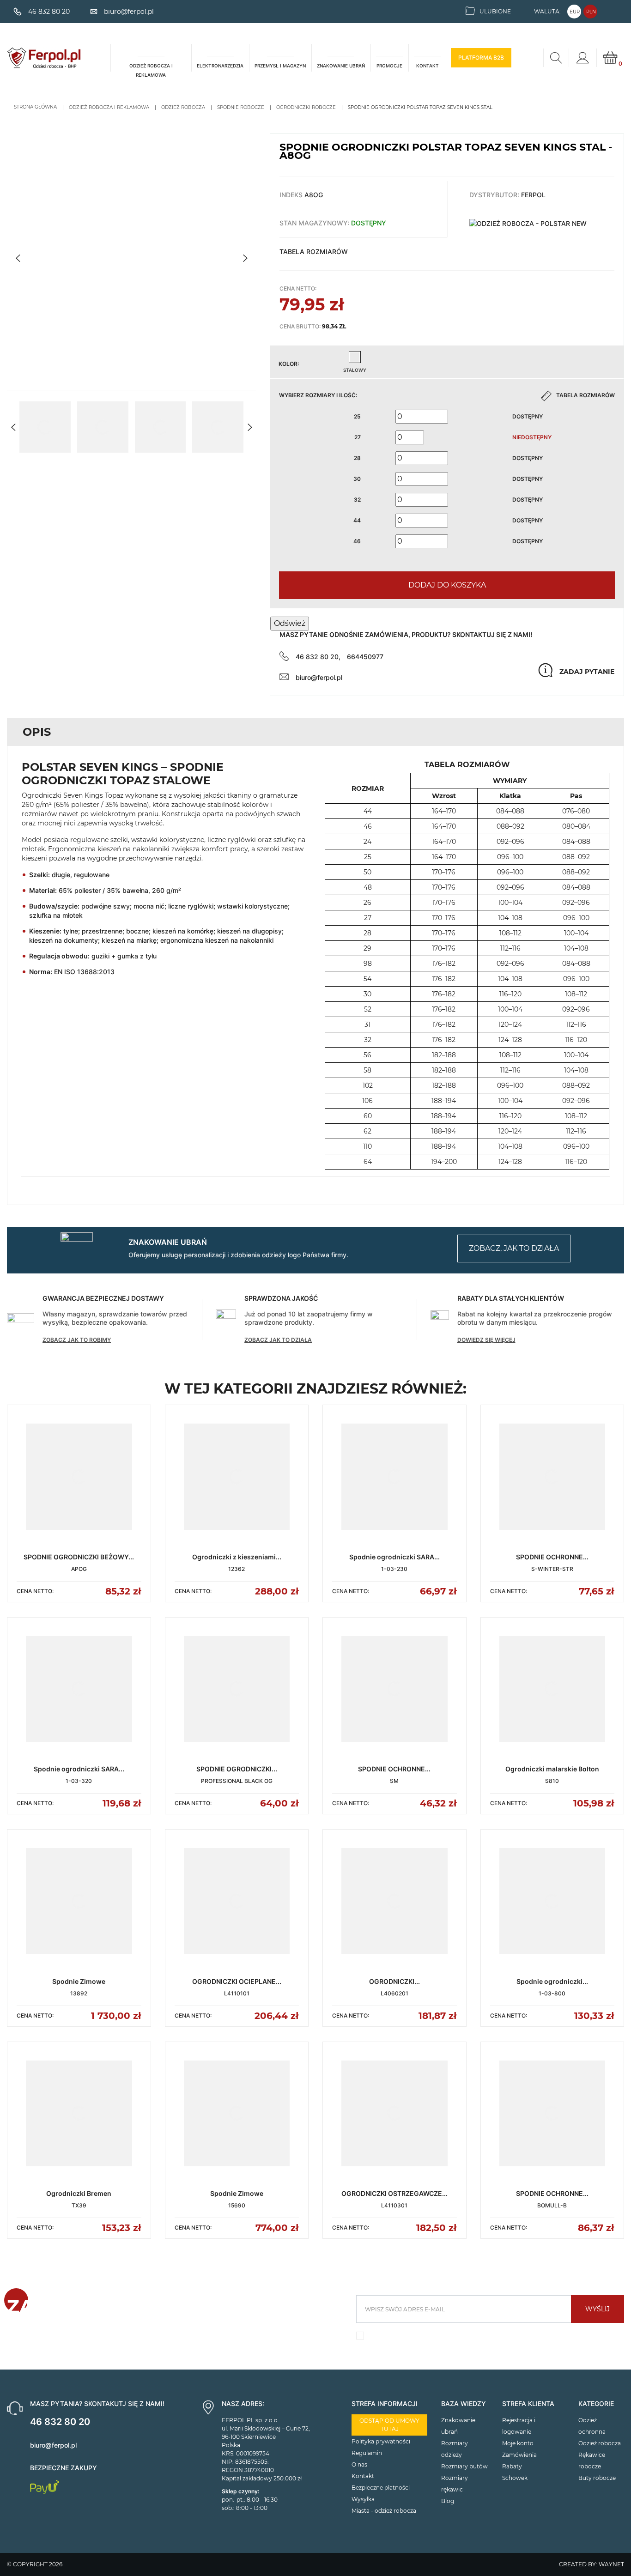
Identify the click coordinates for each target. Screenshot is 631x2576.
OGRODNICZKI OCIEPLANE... (237, 1981)
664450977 (365, 657)
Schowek (515, 2478)
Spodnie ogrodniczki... (552, 1981)
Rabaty (512, 2466)
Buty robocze (597, 2478)
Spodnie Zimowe (79, 1981)
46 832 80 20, (318, 657)
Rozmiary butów (464, 2466)
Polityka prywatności (381, 2441)
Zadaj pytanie (587, 672)
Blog (448, 2501)
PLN (591, 12)
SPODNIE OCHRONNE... (552, 1557)
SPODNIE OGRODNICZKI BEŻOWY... (79, 1557)
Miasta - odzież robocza (384, 2511)
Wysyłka (363, 2499)
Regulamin (367, 2453)
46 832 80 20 (60, 2422)
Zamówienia (519, 2455)
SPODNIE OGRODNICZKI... (237, 1769)
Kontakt (363, 2476)
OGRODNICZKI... (394, 1981)
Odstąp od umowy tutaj (389, 2425)
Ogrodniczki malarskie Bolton (552, 1769)
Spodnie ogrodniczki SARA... (394, 1557)
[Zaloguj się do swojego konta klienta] (582, 58)
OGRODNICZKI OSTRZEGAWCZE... (394, 2193)
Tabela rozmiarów (314, 252)
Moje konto (518, 2443)
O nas (359, 2464)
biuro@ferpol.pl (319, 677)
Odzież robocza (600, 2443)
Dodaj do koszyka (447, 585)
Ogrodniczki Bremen (79, 2193)
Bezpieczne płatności (381, 2488)
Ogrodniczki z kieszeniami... (237, 1557)
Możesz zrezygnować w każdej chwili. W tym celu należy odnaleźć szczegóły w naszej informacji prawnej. (485, 2338)
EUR (575, 12)
